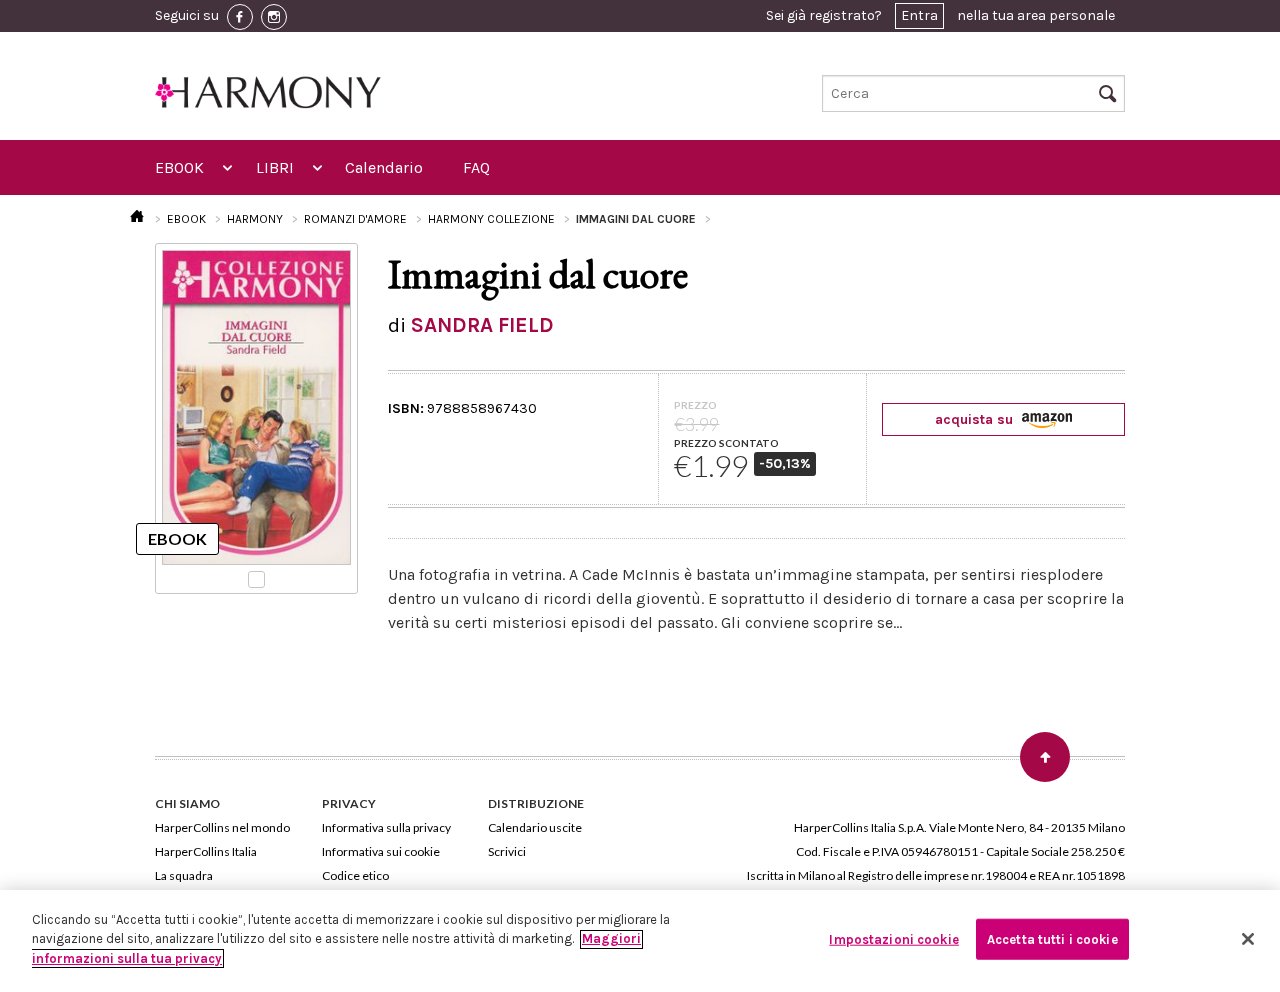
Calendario (384, 167)
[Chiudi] (1248, 939)
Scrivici (507, 851)
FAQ (476, 167)
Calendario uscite (535, 827)
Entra (919, 15)
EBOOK (179, 167)
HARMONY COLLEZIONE (491, 219)
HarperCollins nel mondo (222, 827)
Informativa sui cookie (381, 851)
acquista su (976, 419)
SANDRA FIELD (482, 325)
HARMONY (255, 219)
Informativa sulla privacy (386, 827)
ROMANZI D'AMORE (355, 219)
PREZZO (695, 405)
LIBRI (275, 167)
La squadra (184, 875)
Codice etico (355, 875)
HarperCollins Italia (206, 851)
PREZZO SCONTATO (726, 443)
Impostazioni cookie (893, 939)
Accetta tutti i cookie (1052, 939)
